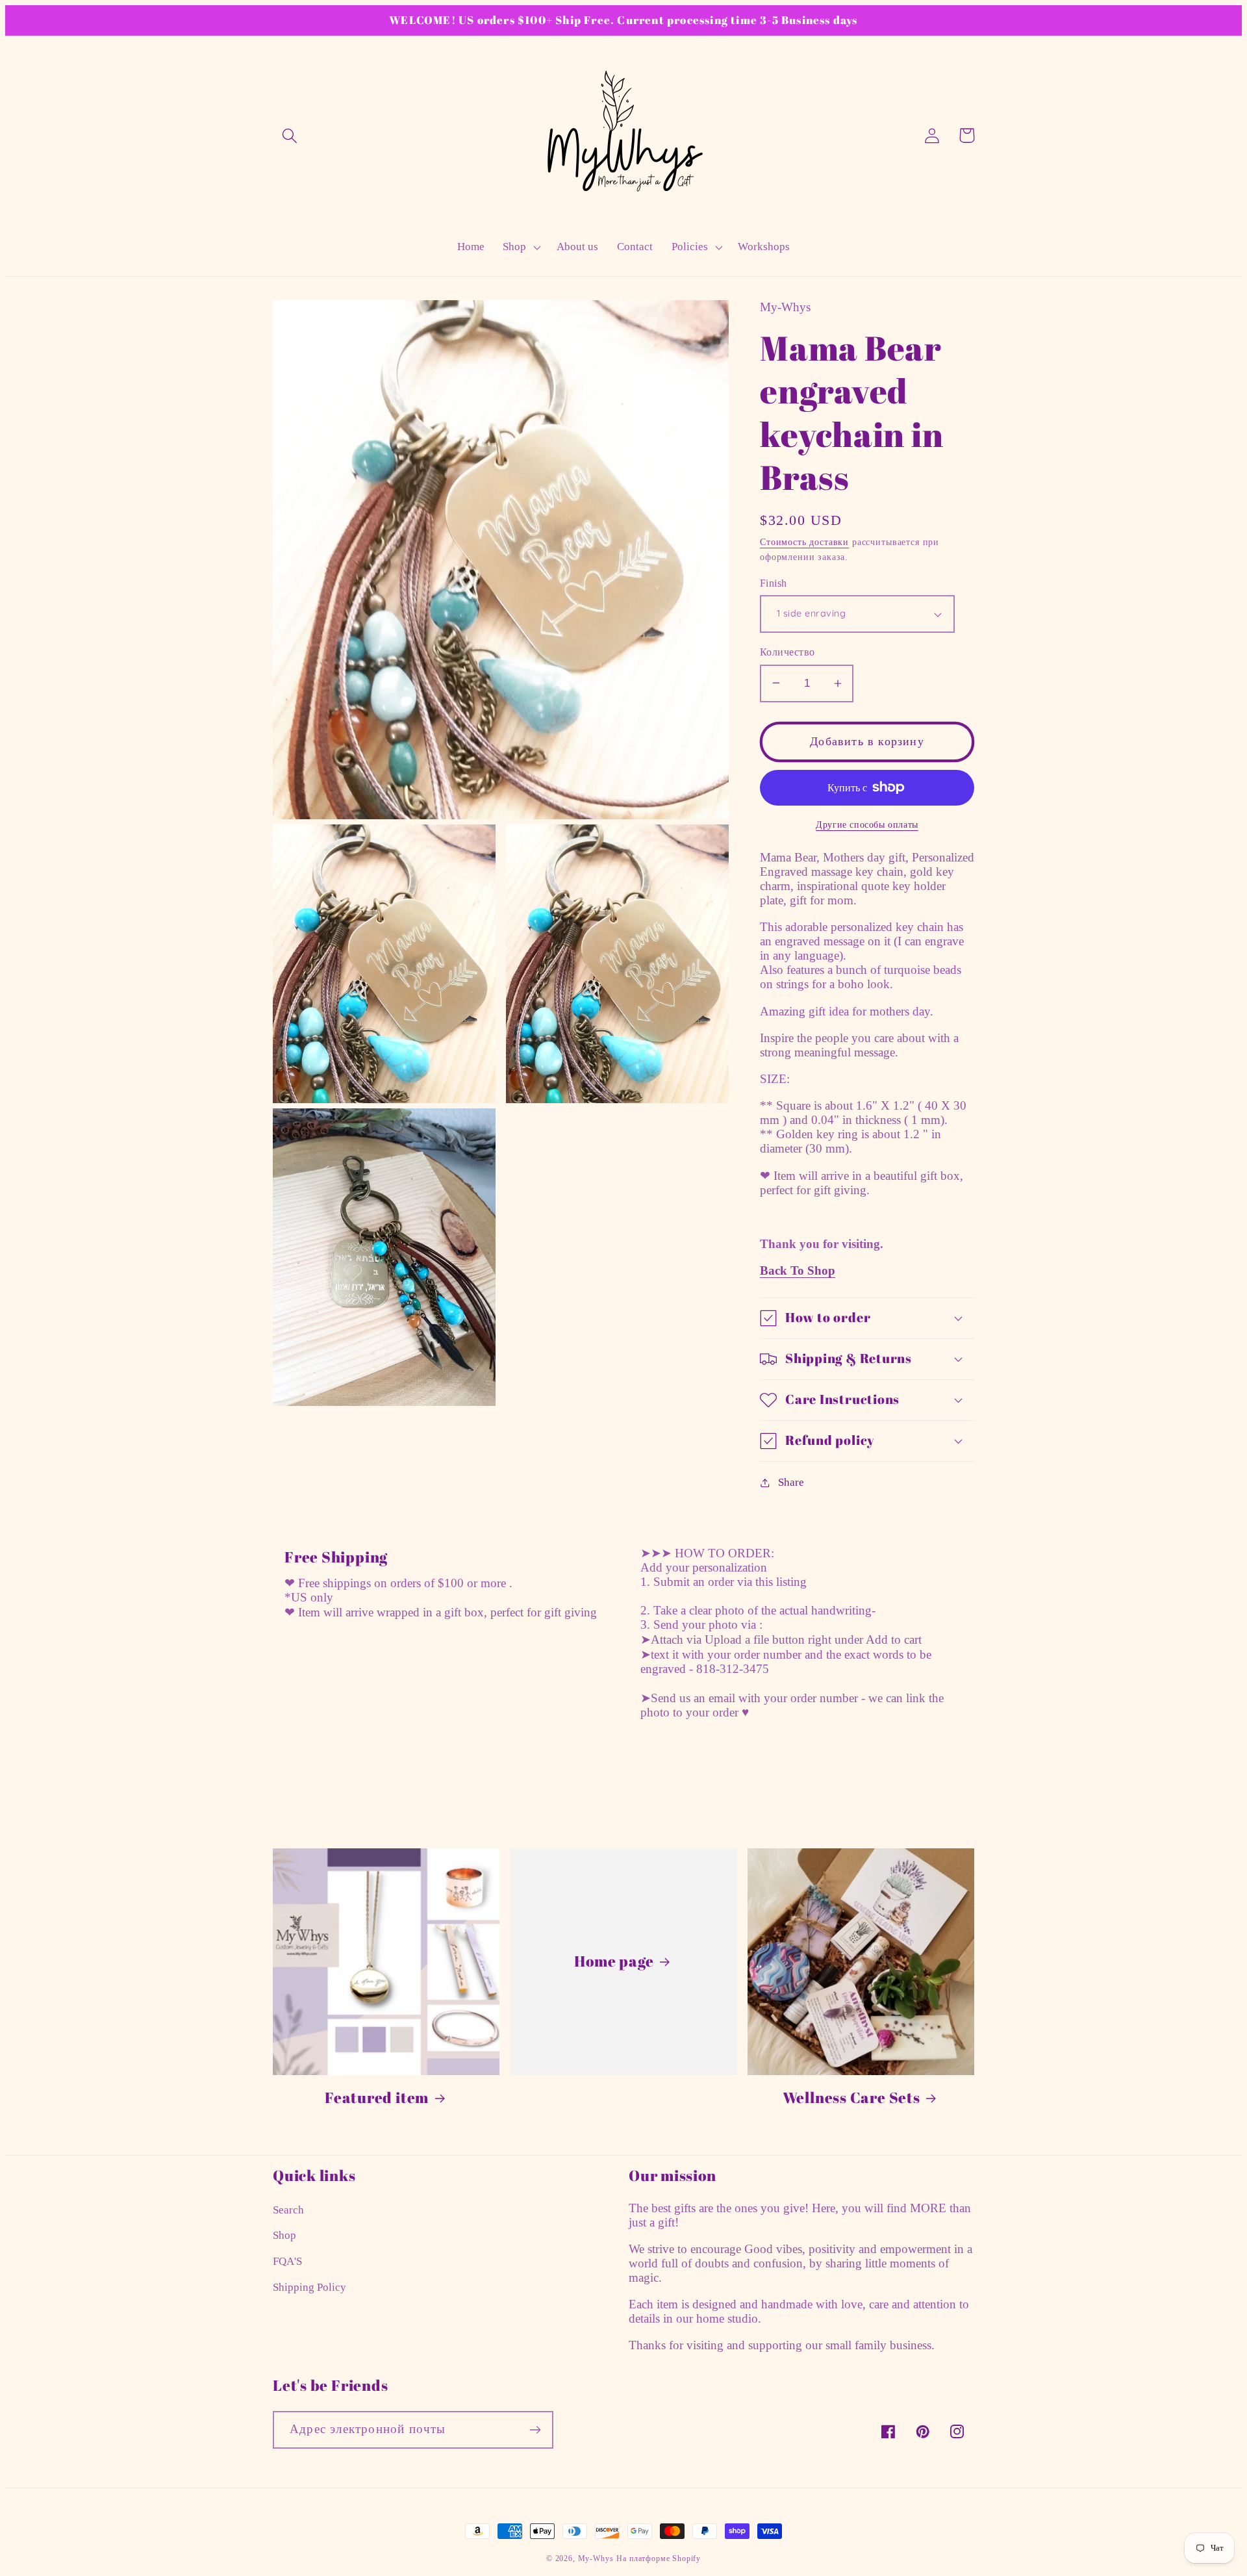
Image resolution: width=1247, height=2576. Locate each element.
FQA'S (287, 2261)
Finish (774, 583)
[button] (290, 135)
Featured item (377, 2098)
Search (288, 2210)
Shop (284, 2235)
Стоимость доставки (804, 542)
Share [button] (791, 1482)
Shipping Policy (309, 2287)
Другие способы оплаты (867, 824)
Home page (614, 1961)
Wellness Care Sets (851, 2098)
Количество (787, 652)
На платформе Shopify (659, 2558)
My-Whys (596, 2558)
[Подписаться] (535, 2430)
